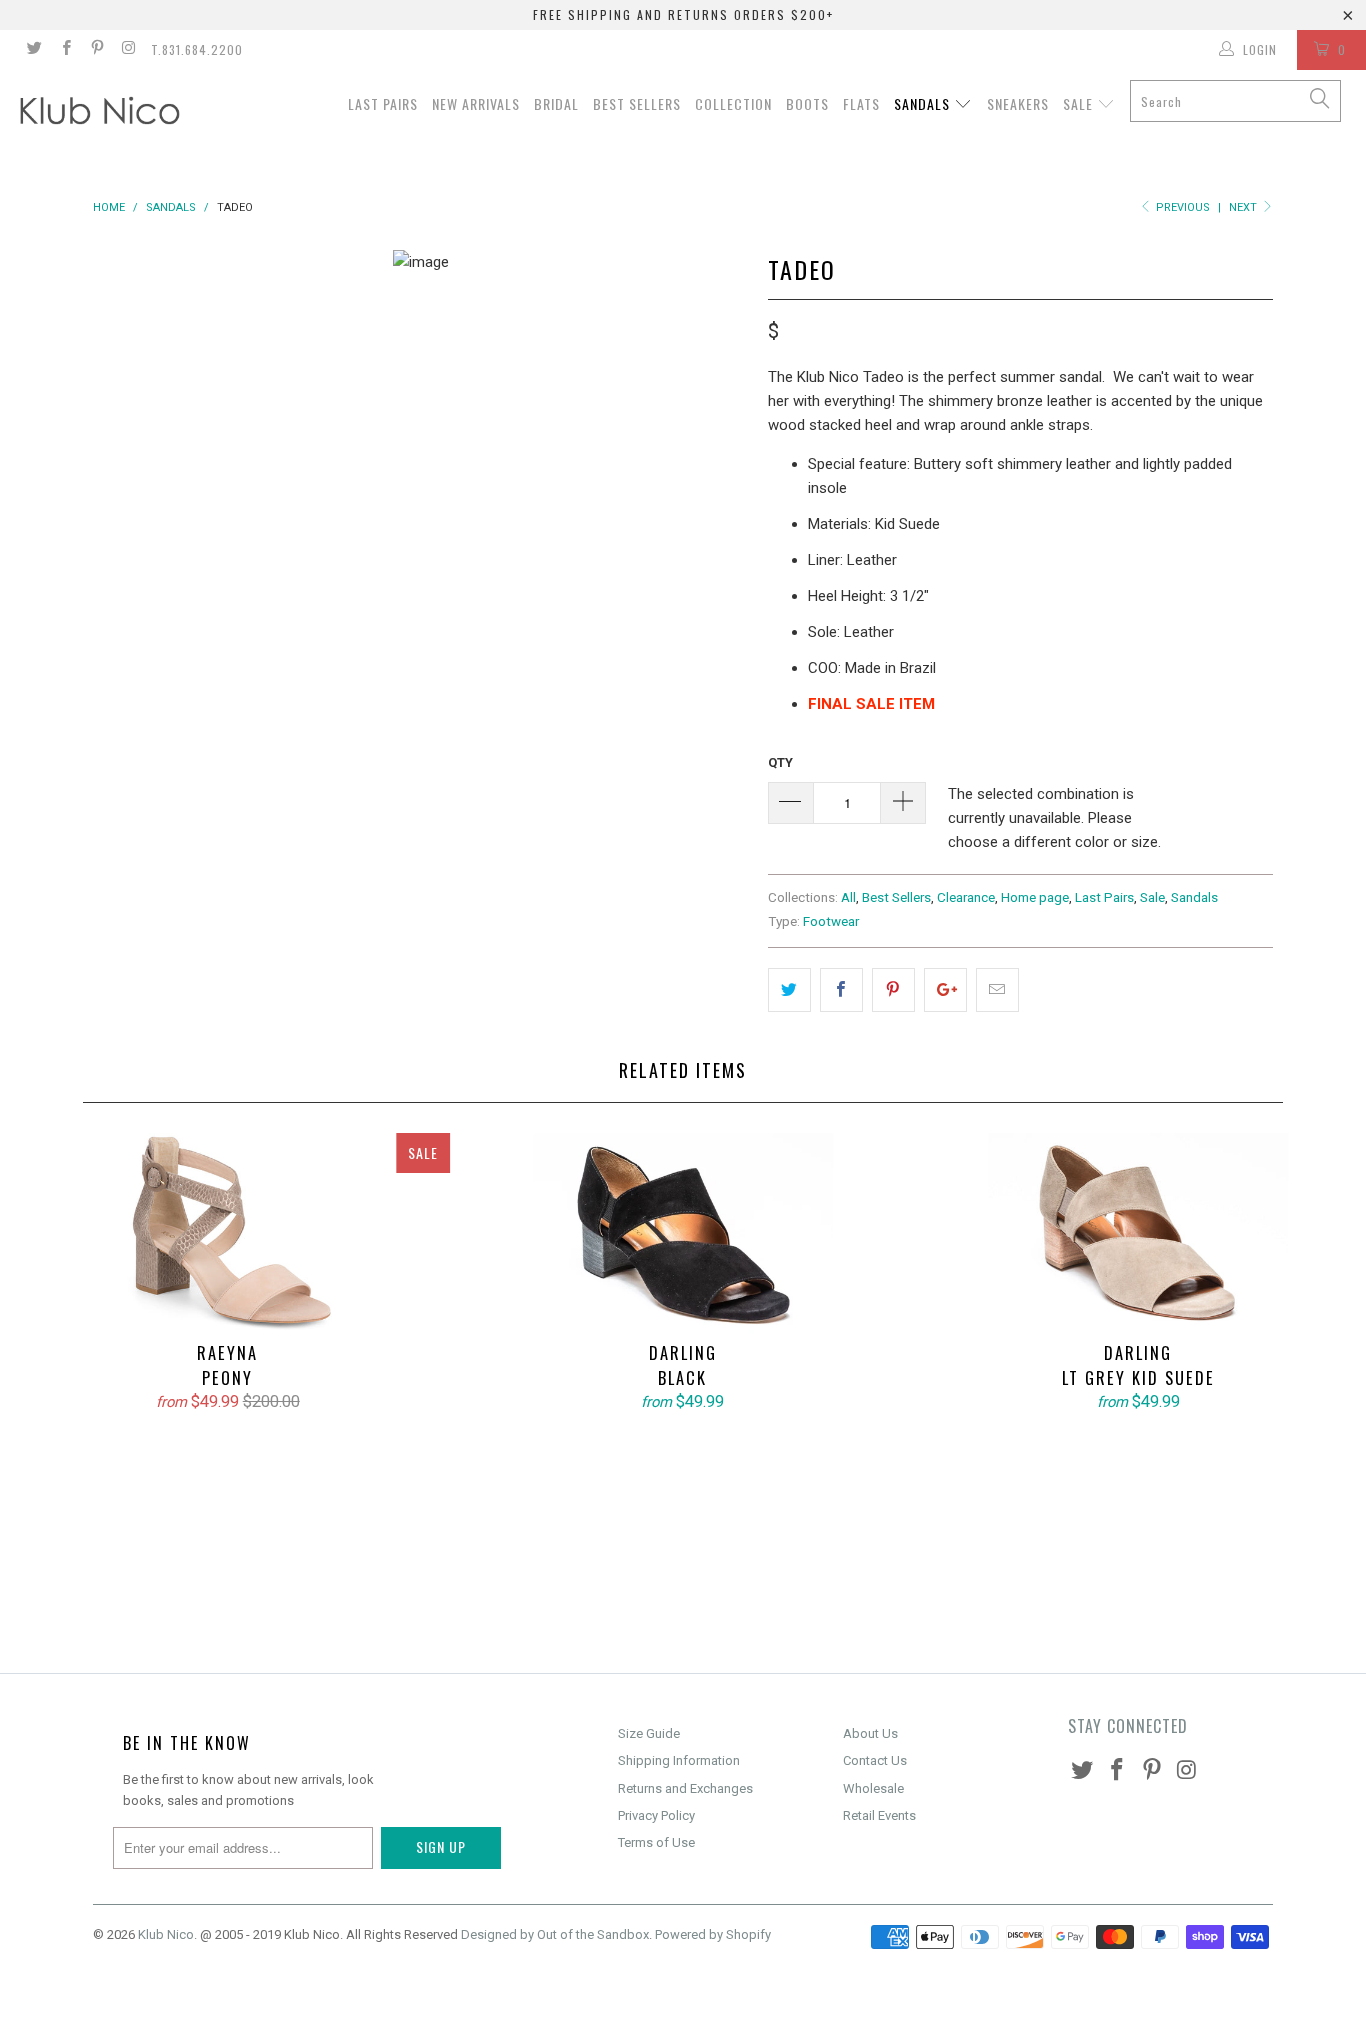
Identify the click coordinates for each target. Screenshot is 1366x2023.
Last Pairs (383, 103)
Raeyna (227, 1233)
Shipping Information (679, 1760)
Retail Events (879, 1815)
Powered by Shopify (713, 1934)
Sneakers (1018, 103)
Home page (1035, 897)
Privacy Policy (656, 1815)
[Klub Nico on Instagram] (127, 50)
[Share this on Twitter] (789, 990)
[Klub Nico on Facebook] (64, 50)
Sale (1080, 103)
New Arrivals (476, 103)
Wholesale (873, 1788)
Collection (733, 103)
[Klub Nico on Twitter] (33, 50)
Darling (682, 1233)
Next (1244, 207)
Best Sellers (637, 103)
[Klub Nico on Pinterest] (96, 50)
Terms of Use (656, 1842)
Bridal (556, 103)
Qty (780, 762)
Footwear (831, 921)
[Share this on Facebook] (841, 990)
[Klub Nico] (119, 114)
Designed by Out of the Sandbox (555, 1934)
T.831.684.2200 (197, 49)
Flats (861, 103)
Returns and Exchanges (685, 1788)
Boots (807, 103)
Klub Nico (166, 1934)
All (848, 897)
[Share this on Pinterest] (893, 990)
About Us (870, 1733)
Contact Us (875, 1760)
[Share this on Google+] (945, 990)
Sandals (924, 103)
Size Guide (649, 1733)
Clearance (966, 897)
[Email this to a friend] (997, 990)
